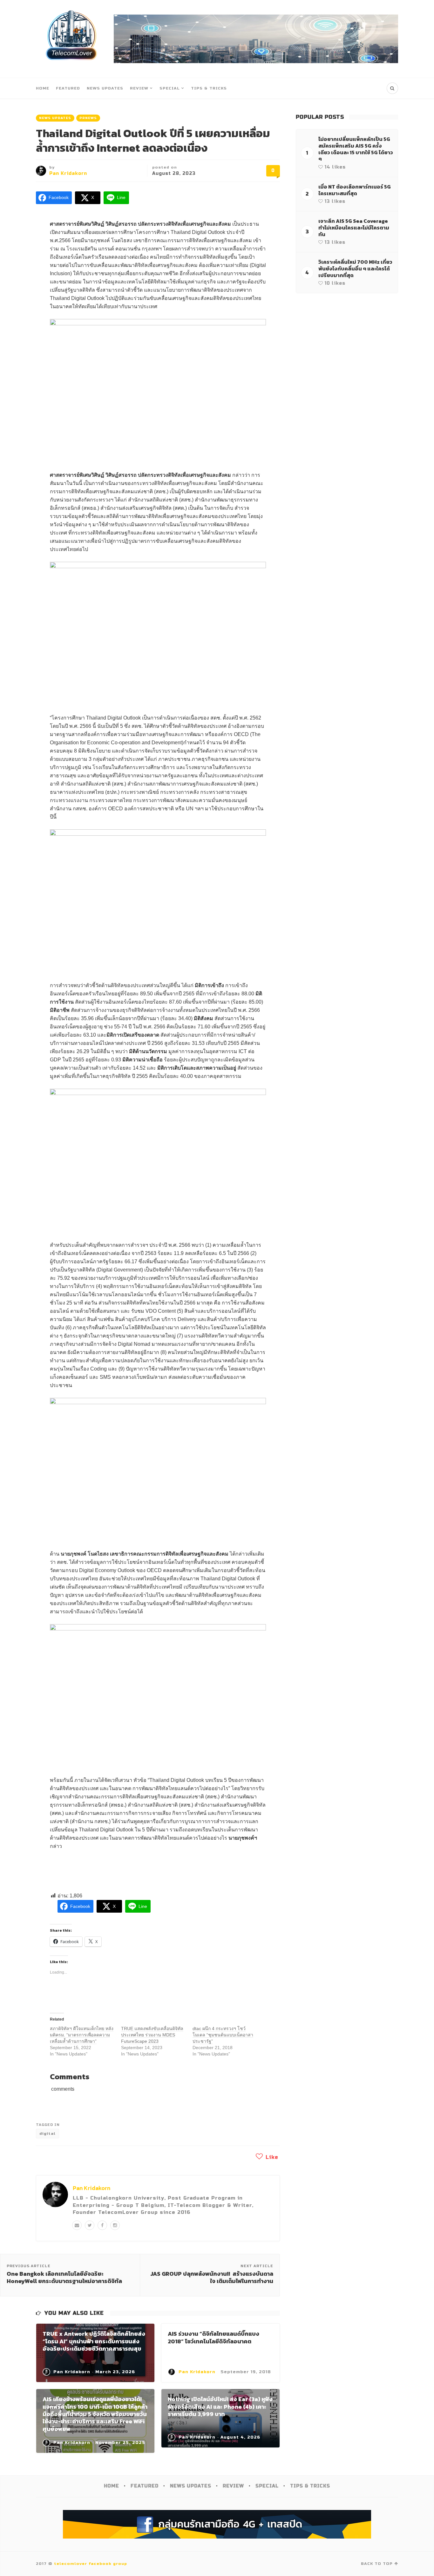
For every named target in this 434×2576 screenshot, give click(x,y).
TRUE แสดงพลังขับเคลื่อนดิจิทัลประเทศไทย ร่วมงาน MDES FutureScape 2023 (152, 2035)
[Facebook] (102, 2225)
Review (139, 88)
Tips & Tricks (209, 88)
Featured (68, 88)
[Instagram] (115, 2225)
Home (43, 88)
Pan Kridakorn (68, 173)
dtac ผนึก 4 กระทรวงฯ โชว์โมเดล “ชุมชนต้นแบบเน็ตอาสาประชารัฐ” (223, 2035)
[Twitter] (90, 2225)
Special (170, 88)
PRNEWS (88, 118)
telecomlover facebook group (91, 2564)
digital (47, 2134)
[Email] (77, 2225)
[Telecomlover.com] (72, 39)
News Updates (105, 88)
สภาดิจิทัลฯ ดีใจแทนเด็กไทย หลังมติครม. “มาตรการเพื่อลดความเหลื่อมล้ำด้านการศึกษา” (82, 2035)
